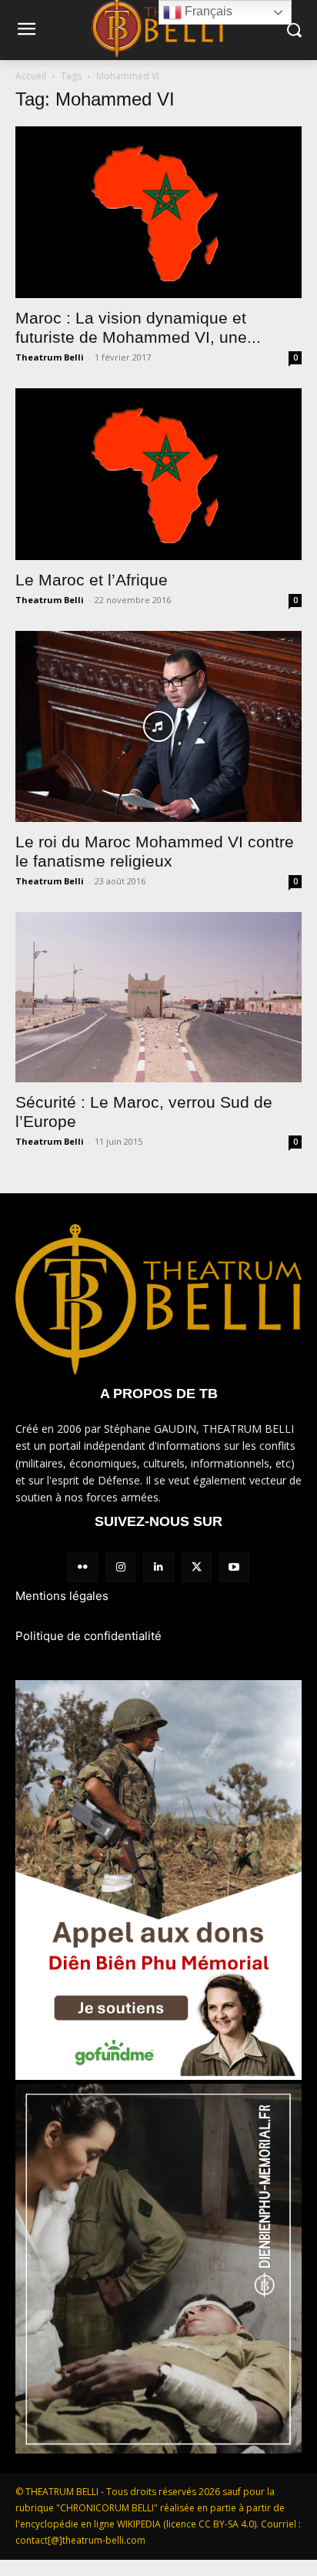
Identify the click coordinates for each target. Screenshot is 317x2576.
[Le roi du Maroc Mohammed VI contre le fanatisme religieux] (158, 726)
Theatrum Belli (50, 357)
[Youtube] (234, 1567)
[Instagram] (120, 1567)
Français (207, 11)
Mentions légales (62, 1596)
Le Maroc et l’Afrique (92, 580)
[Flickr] (83, 1567)
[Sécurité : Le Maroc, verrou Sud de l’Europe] (158, 997)
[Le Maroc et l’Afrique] (158, 474)
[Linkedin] (158, 1567)
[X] (197, 1567)
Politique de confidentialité (88, 1636)
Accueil (31, 76)
